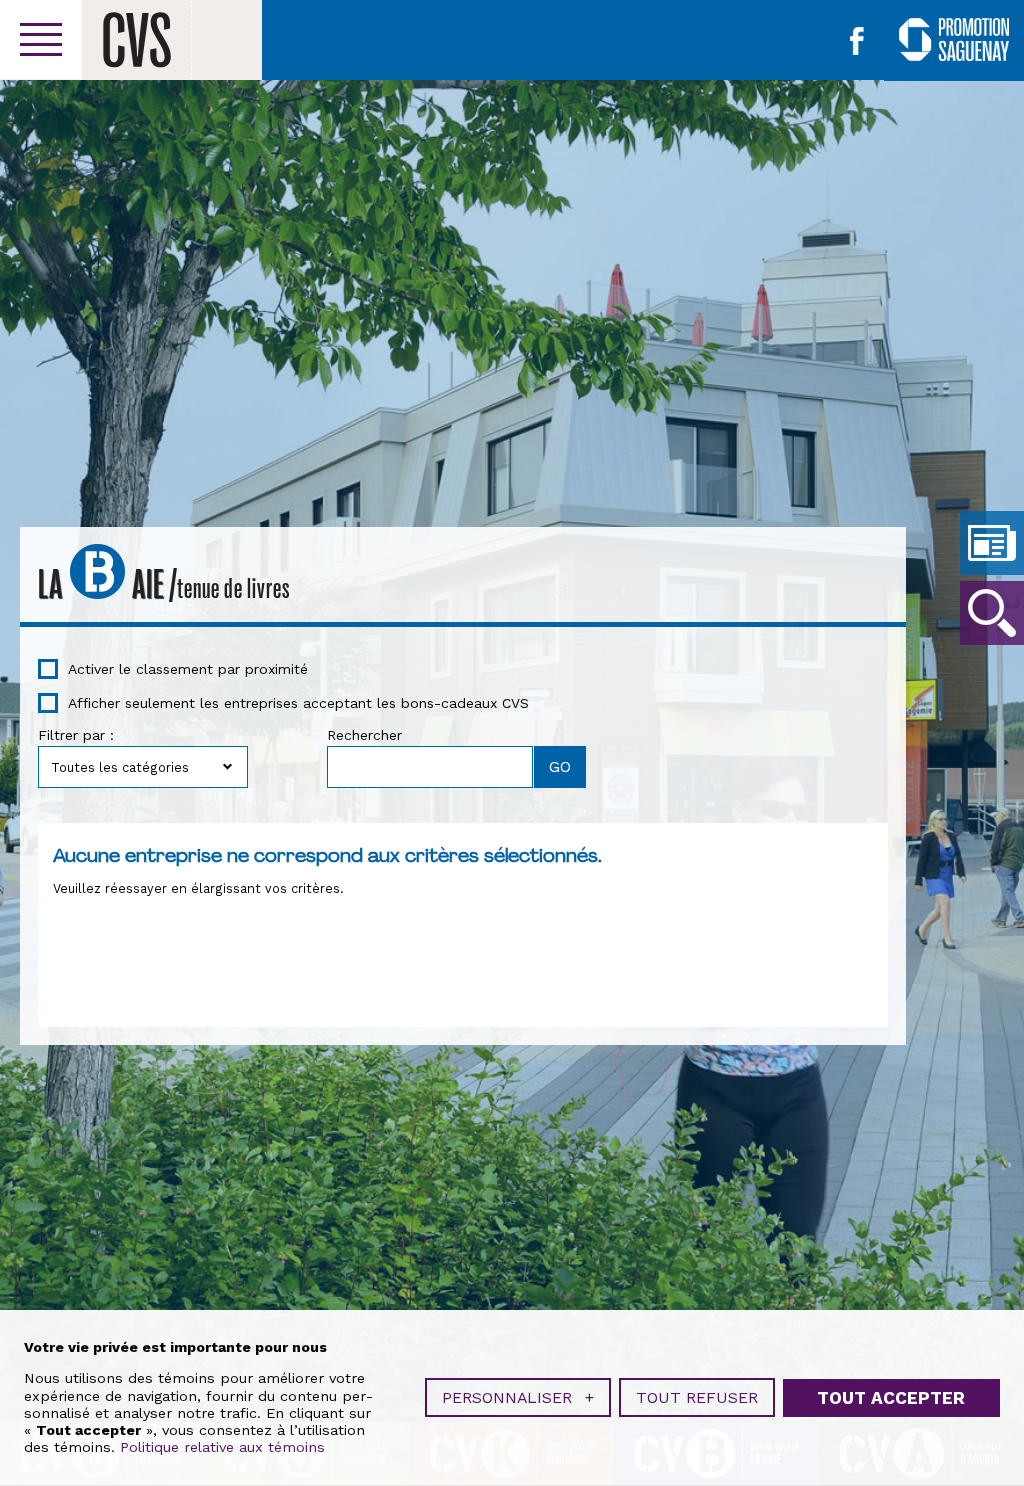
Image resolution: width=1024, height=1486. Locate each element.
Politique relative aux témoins (222, 1447)
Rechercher (364, 735)
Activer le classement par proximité (188, 669)
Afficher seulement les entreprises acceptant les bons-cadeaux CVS (298, 703)
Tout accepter (891, 1398)
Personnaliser (518, 1397)
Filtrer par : (76, 735)
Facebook (857, 41)
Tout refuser (697, 1397)
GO (992, 613)
